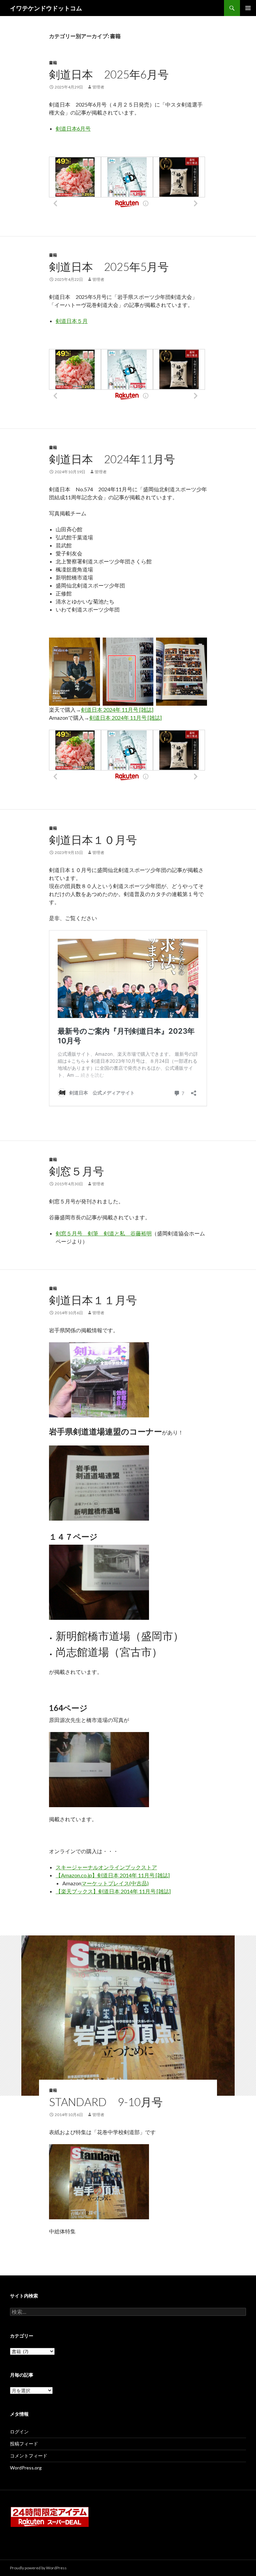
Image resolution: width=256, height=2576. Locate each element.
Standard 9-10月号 (106, 2102)
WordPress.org (26, 2468)
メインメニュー (248, 8)
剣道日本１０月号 (93, 840)
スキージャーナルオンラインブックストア (106, 1867)
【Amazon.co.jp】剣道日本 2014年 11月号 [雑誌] (113, 1875)
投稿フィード (24, 2444)
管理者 (98, 87)
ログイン (19, 2432)
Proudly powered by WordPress (38, 2568)
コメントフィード (29, 2456)
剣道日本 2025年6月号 (109, 74)
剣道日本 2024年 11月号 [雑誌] (117, 710)
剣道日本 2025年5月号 (109, 267)
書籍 (53, 63)
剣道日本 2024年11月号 (112, 459)
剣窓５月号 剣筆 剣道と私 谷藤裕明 (104, 1233)
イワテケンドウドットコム (46, 8)
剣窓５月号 (76, 1171)
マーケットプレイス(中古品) (115, 1883)
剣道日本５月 (72, 321)
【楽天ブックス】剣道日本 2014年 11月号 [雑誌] (113, 1891)
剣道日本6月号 (73, 128)
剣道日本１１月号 (93, 1300)
